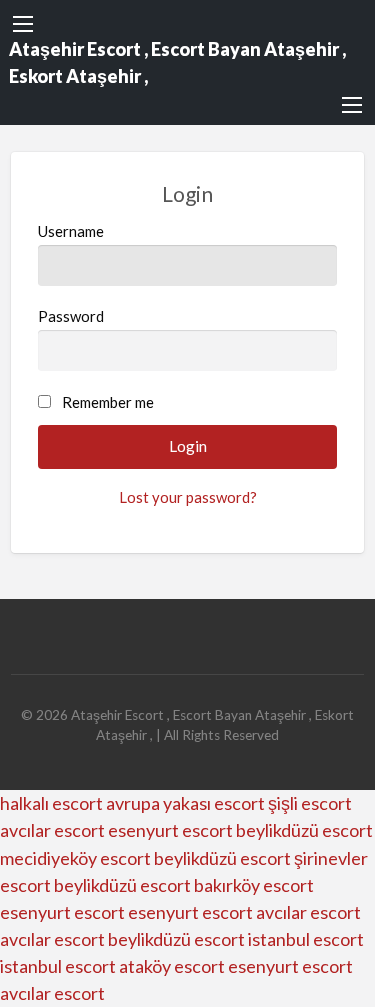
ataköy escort (172, 966)
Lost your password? (188, 497)
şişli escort (310, 803)
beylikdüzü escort (304, 830)
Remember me (108, 402)
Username (71, 231)
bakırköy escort (254, 885)
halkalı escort (51, 803)
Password (71, 316)
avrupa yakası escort (185, 803)
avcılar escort (52, 830)
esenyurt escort (170, 830)
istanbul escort (306, 939)
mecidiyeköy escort (75, 858)
